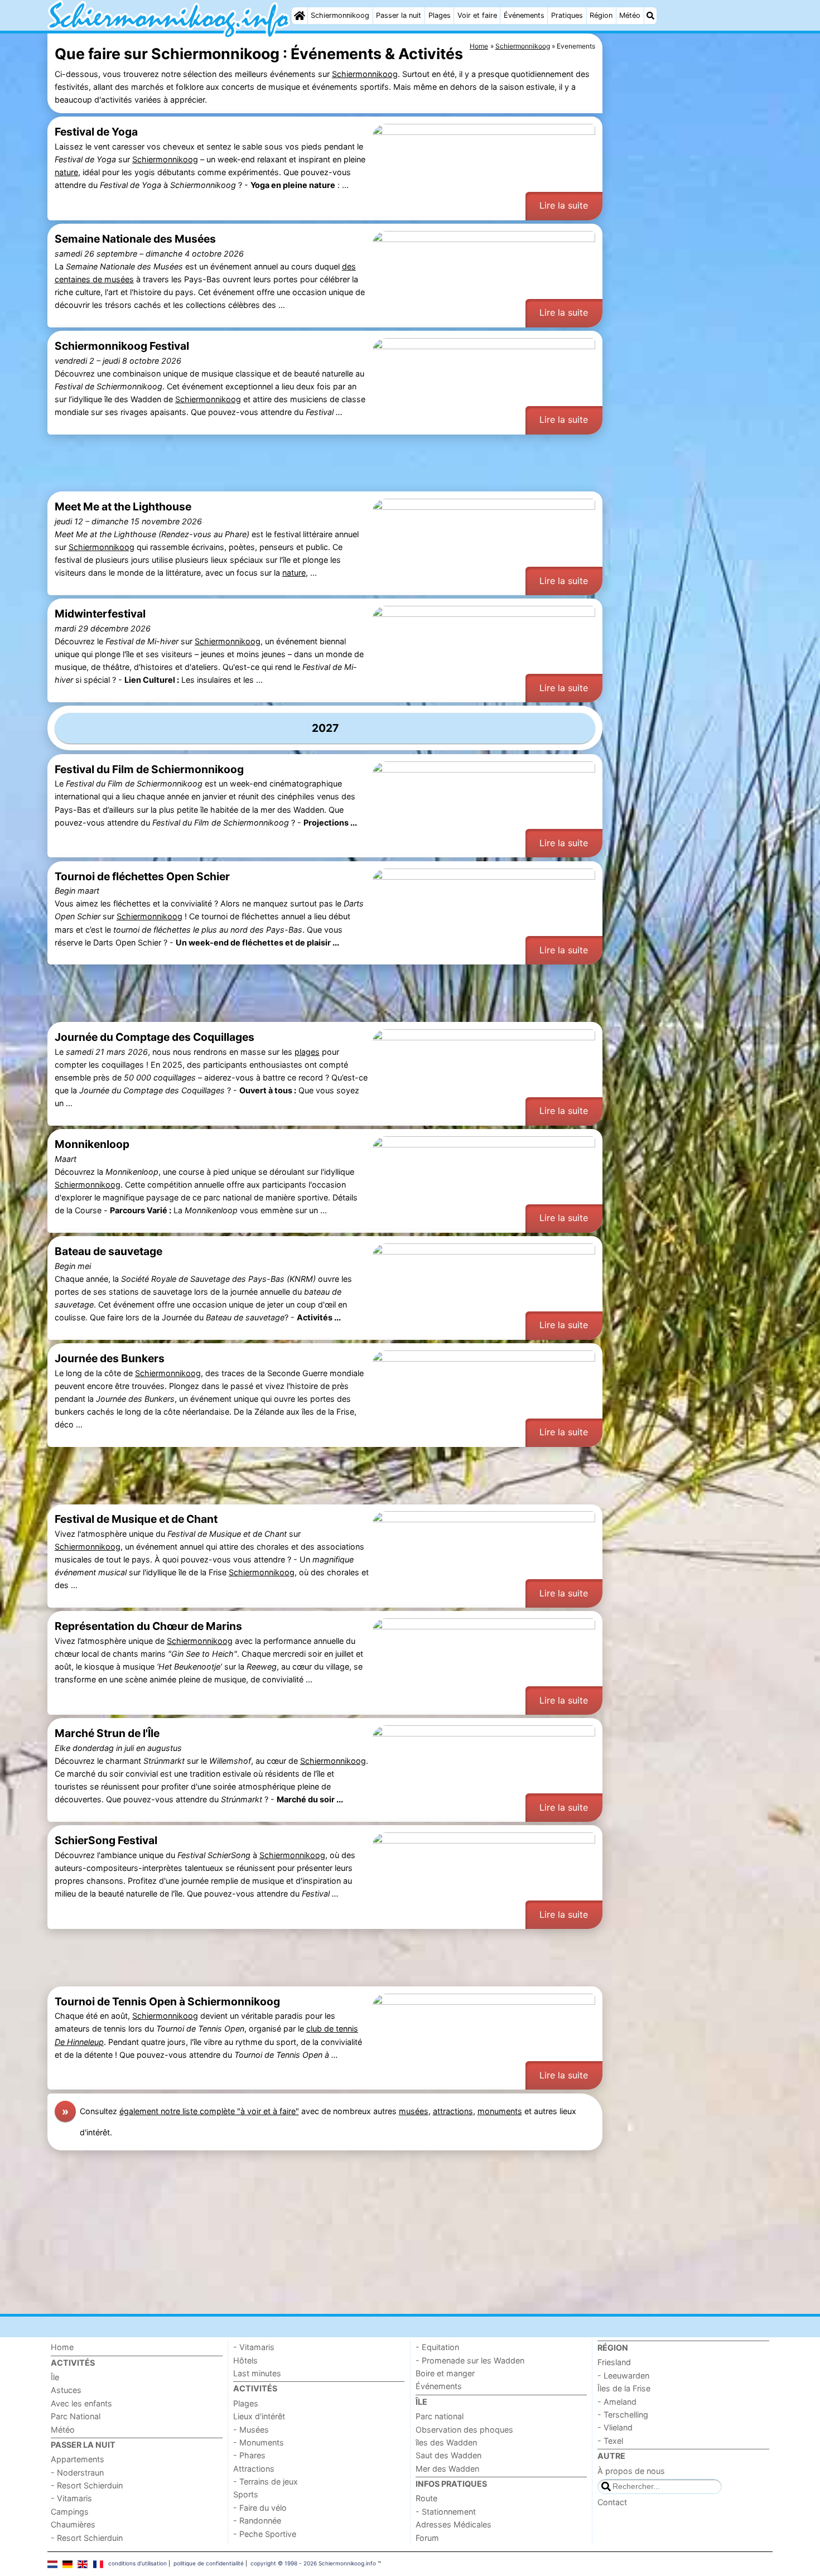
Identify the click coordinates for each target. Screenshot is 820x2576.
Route (426, 2498)
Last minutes (257, 2373)
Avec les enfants (81, 2403)
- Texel (610, 2441)
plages (307, 1052)
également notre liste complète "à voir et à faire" (209, 2111)
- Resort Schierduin (87, 2485)
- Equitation (437, 2347)
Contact (612, 2502)
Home (62, 2347)
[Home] (300, 16)
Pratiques (567, 15)
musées (414, 2111)
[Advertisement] (689, 290)
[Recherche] (650, 16)
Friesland (614, 2362)
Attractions (254, 2469)
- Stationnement (446, 2512)
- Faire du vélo (260, 2508)
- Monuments (259, 2442)
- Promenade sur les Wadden (470, 2360)
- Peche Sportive (265, 2534)
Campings (70, 2512)
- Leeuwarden (623, 2375)
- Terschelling (623, 2415)
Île (55, 2377)
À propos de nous (631, 2471)
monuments (500, 2111)
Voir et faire (477, 15)
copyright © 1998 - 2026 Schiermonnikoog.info (313, 2563)
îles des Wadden (446, 2442)
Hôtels (245, 2360)
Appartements (78, 2459)
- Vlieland (615, 2427)
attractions (453, 2111)
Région (601, 15)
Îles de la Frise (624, 2388)
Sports (246, 2494)
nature (66, 172)
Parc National (76, 2416)
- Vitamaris (71, 2498)
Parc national (440, 2416)
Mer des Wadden (447, 2469)
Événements (524, 15)
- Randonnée (257, 2520)
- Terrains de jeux (266, 2481)
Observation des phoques (464, 2430)
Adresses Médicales (454, 2524)
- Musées (251, 2430)
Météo (630, 15)
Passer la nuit (399, 15)
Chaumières (73, 2524)
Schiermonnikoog (340, 15)
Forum (427, 2538)
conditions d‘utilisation (138, 2563)
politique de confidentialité (209, 2563)
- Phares (249, 2455)
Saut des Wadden (448, 2455)
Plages (440, 15)
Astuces (66, 2390)
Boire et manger (445, 2373)
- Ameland (617, 2402)
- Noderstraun (77, 2473)
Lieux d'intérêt (259, 2416)
